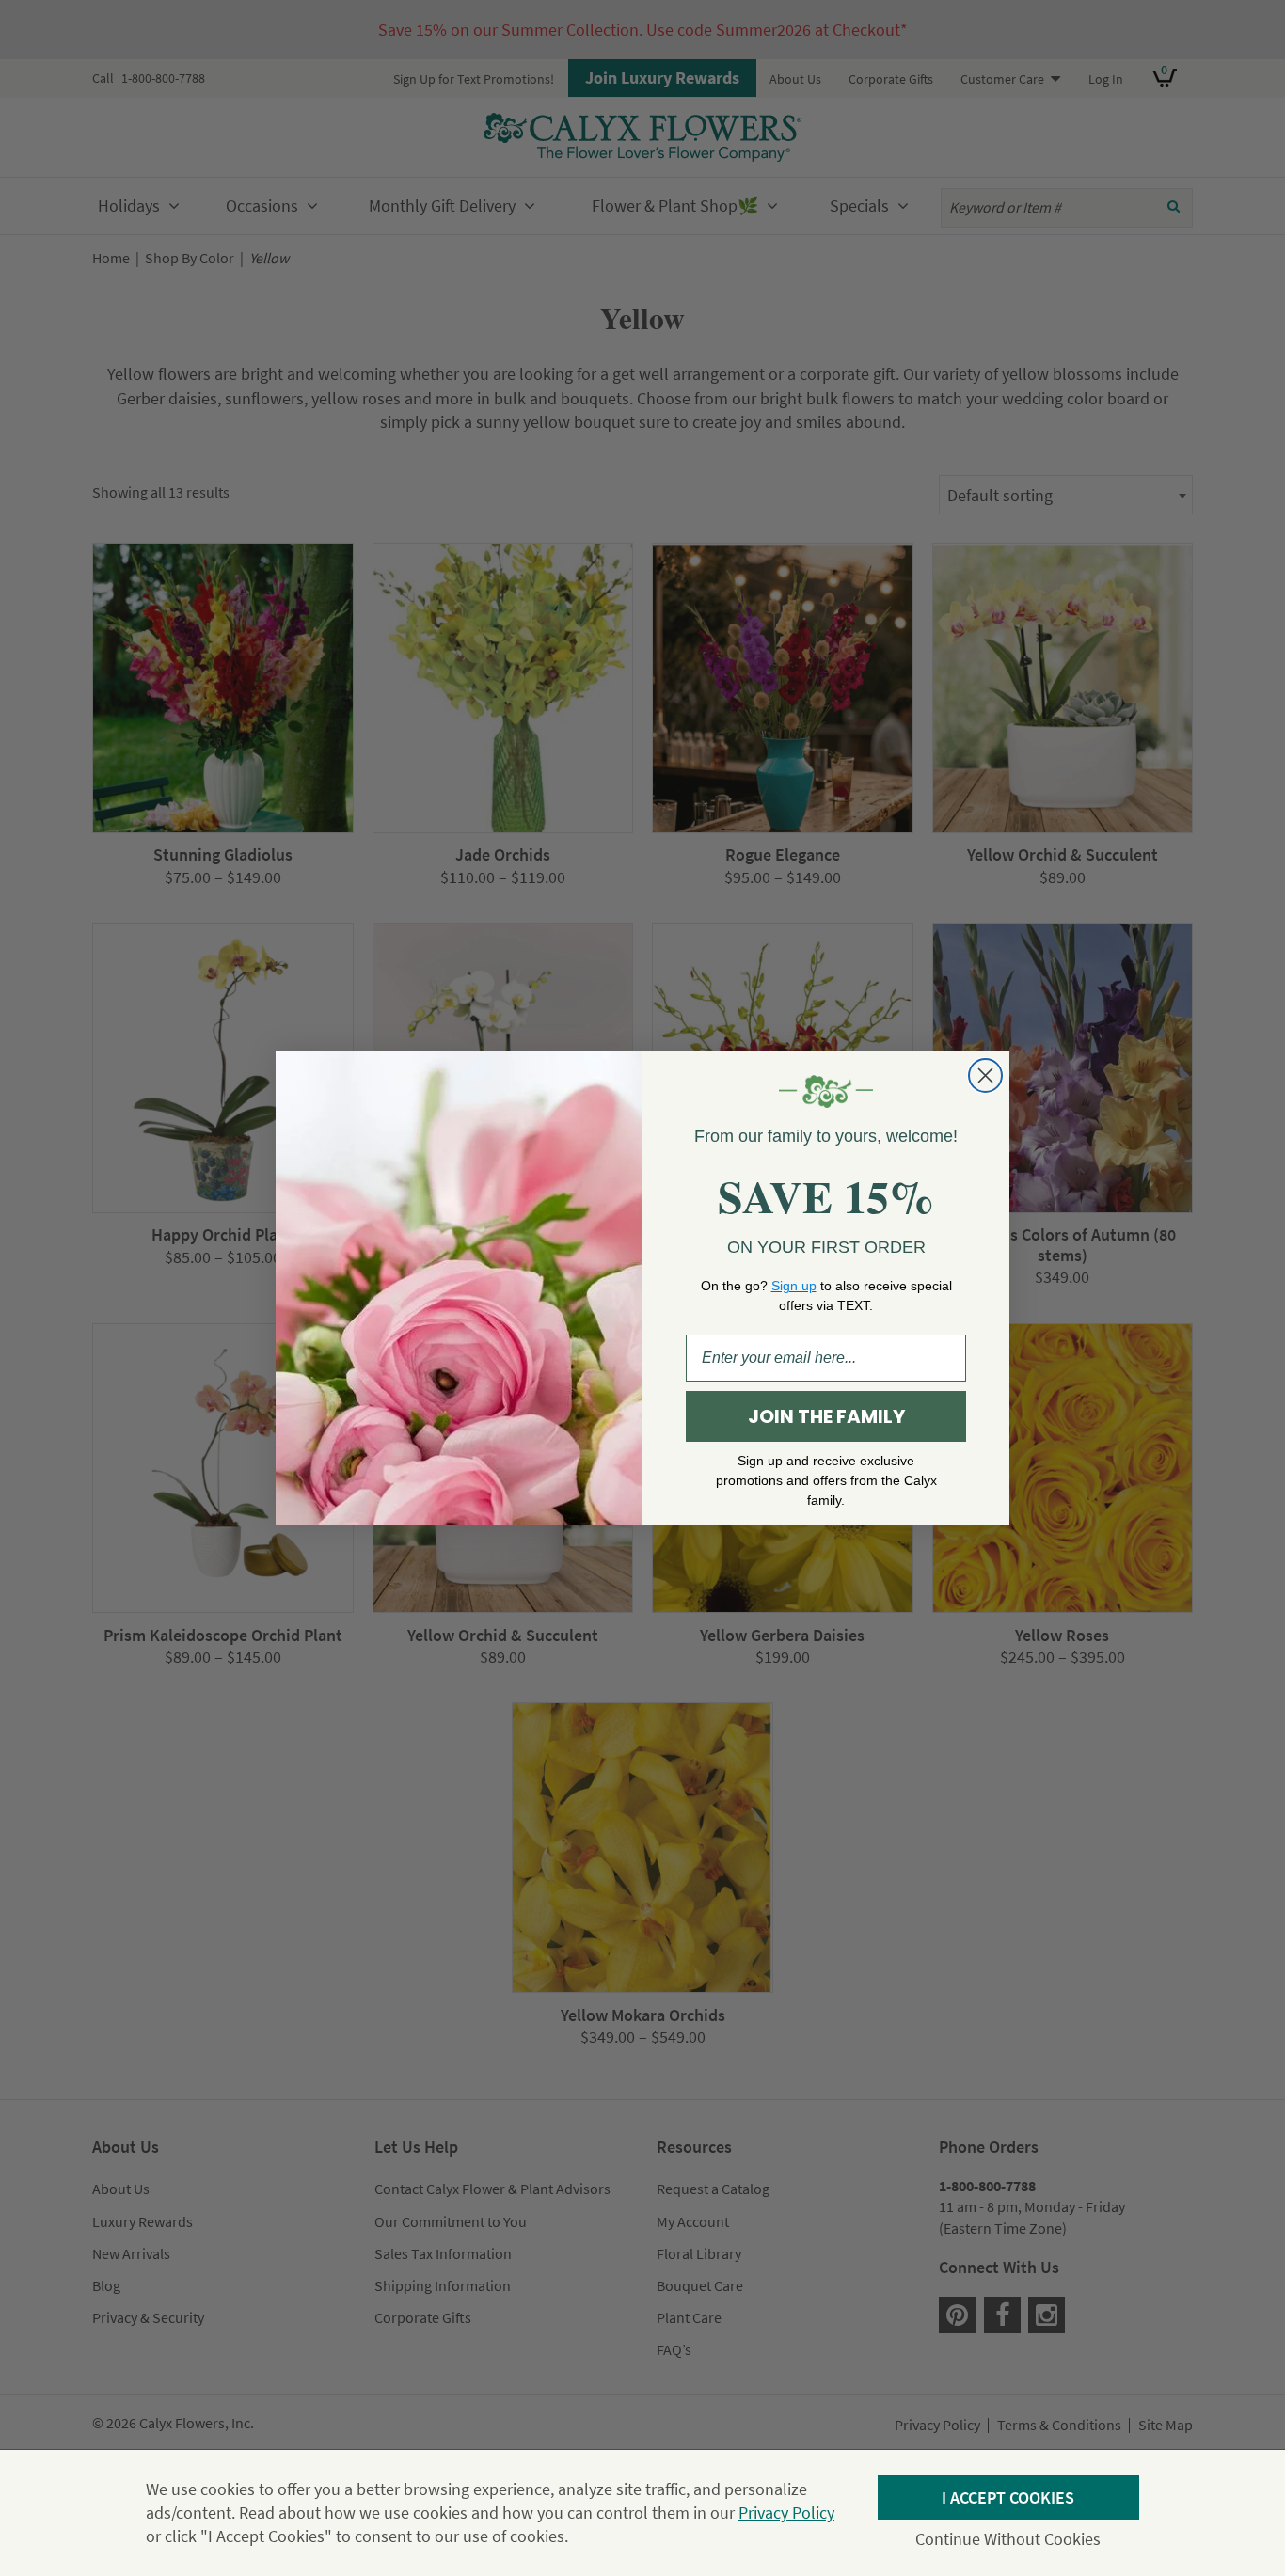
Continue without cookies (1008, 2539)
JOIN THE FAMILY (826, 1416)
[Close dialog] (985, 1075)
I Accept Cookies (1008, 2497)
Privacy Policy (786, 2513)
